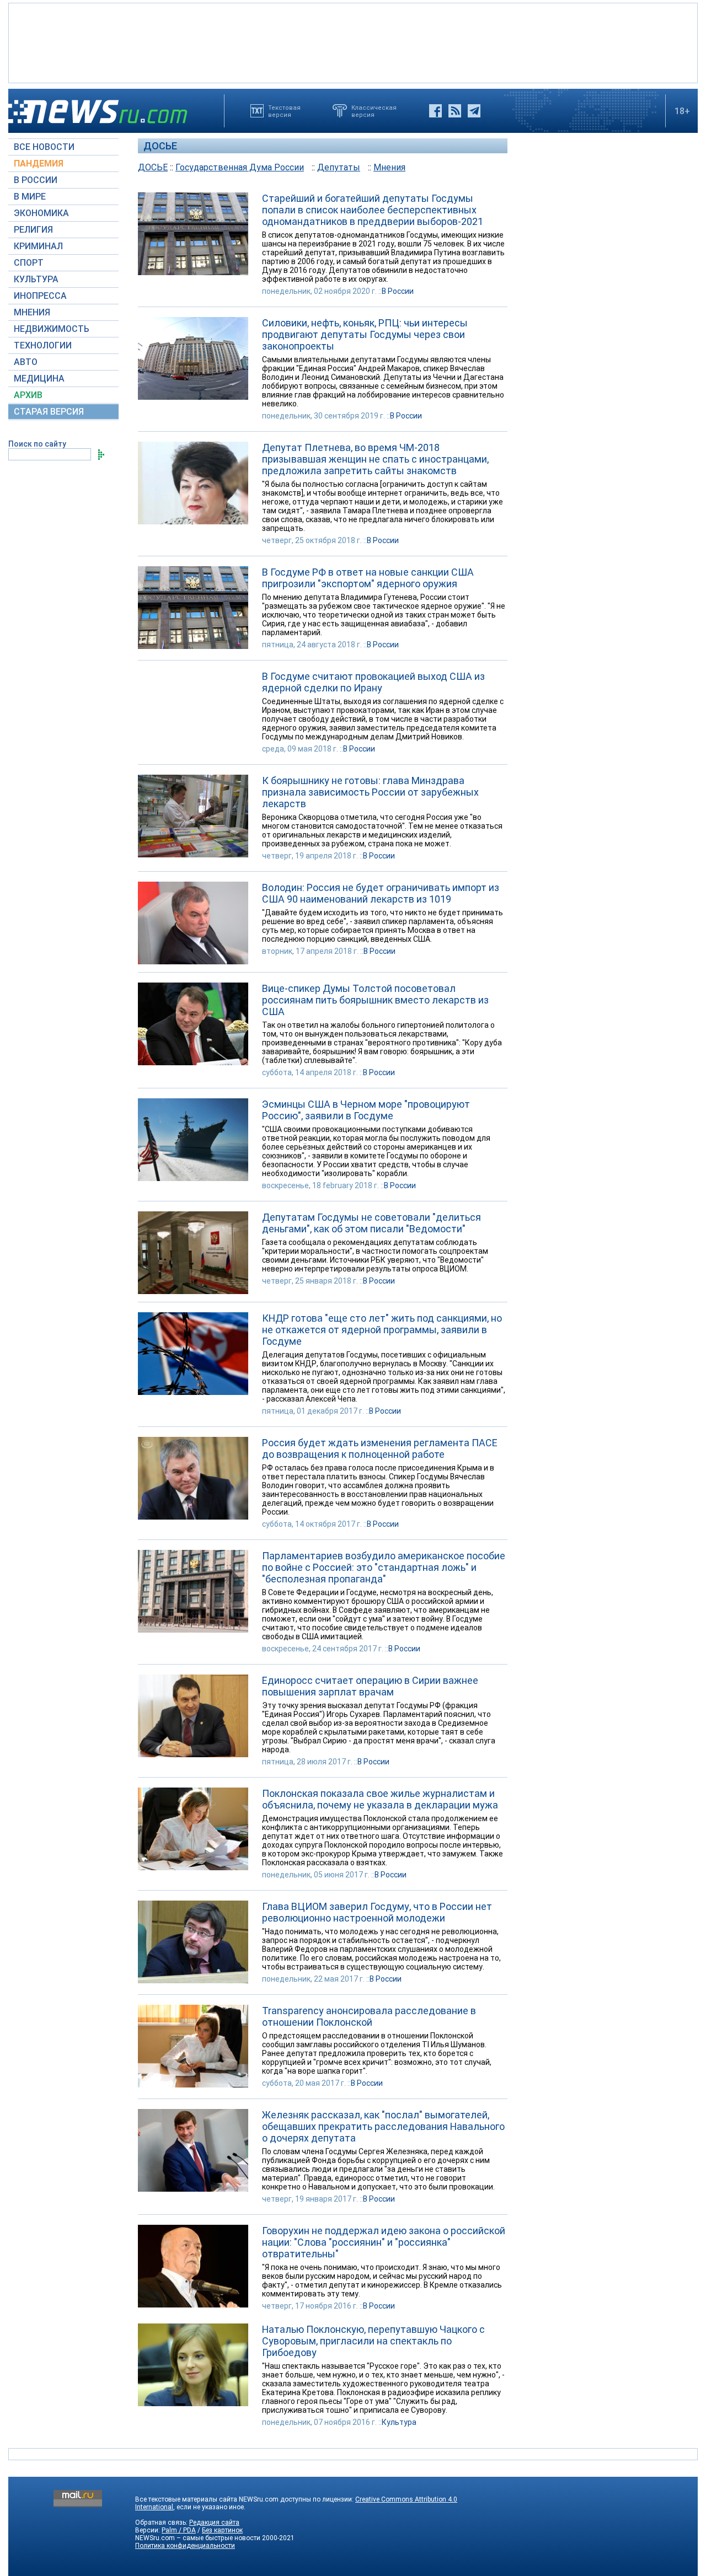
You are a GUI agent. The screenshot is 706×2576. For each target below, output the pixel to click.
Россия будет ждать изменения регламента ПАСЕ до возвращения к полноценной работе (380, 1448)
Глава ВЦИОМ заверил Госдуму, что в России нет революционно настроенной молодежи (377, 1912)
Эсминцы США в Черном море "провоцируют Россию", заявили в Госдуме (366, 1110)
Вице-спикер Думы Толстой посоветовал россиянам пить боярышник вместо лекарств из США (375, 1000)
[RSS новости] (455, 111)
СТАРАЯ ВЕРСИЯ (49, 412)
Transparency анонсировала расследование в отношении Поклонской (369, 2016)
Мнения (389, 167)
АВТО (26, 362)
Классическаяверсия (374, 111)
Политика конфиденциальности (185, 2546)
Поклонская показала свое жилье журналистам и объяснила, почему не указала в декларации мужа (380, 1799)
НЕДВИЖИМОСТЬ (52, 329)
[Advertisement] (353, 42)
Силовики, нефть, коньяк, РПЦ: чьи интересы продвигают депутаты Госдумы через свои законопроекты (365, 334)
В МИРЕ (30, 197)
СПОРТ (29, 263)
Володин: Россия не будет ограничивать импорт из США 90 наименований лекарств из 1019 (381, 893)
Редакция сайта (214, 2523)
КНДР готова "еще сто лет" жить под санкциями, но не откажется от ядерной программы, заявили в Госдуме (382, 1330)
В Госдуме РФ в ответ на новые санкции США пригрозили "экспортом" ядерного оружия (368, 578)
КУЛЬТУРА (36, 279)
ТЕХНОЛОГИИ (43, 345)
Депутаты (339, 167)
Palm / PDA (179, 2530)
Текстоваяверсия (284, 111)
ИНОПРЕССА (40, 296)
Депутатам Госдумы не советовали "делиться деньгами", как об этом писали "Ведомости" (371, 1223)
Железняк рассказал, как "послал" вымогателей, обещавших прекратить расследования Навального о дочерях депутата (383, 2126)
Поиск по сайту (37, 444)
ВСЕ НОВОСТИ (44, 147)
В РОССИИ (36, 180)
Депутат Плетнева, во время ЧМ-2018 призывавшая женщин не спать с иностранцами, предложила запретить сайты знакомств (375, 459)
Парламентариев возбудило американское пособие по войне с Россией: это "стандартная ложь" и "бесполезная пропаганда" (384, 1567)
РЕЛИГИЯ (33, 230)
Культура (399, 2422)
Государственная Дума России (240, 167)
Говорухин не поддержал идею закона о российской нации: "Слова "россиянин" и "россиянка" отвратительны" (384, 2242)
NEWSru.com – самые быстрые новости (198, 2538)
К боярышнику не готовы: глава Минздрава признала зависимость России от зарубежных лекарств (370, 792)
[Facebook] (435, 111)
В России (398, 291)
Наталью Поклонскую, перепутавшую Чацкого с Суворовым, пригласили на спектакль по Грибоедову (373, 2341)
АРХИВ (28, 395)
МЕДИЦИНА (39, 379)
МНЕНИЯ (32, 312)
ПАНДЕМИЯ (39, 163)
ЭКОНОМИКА (41, 213)
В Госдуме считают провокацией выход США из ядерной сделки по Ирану (373, 682)
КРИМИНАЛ (38, 246)
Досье (160, 146)
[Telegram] (474, 111)
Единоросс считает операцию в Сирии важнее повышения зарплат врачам (370, 1686)
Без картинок (222, 2530)
